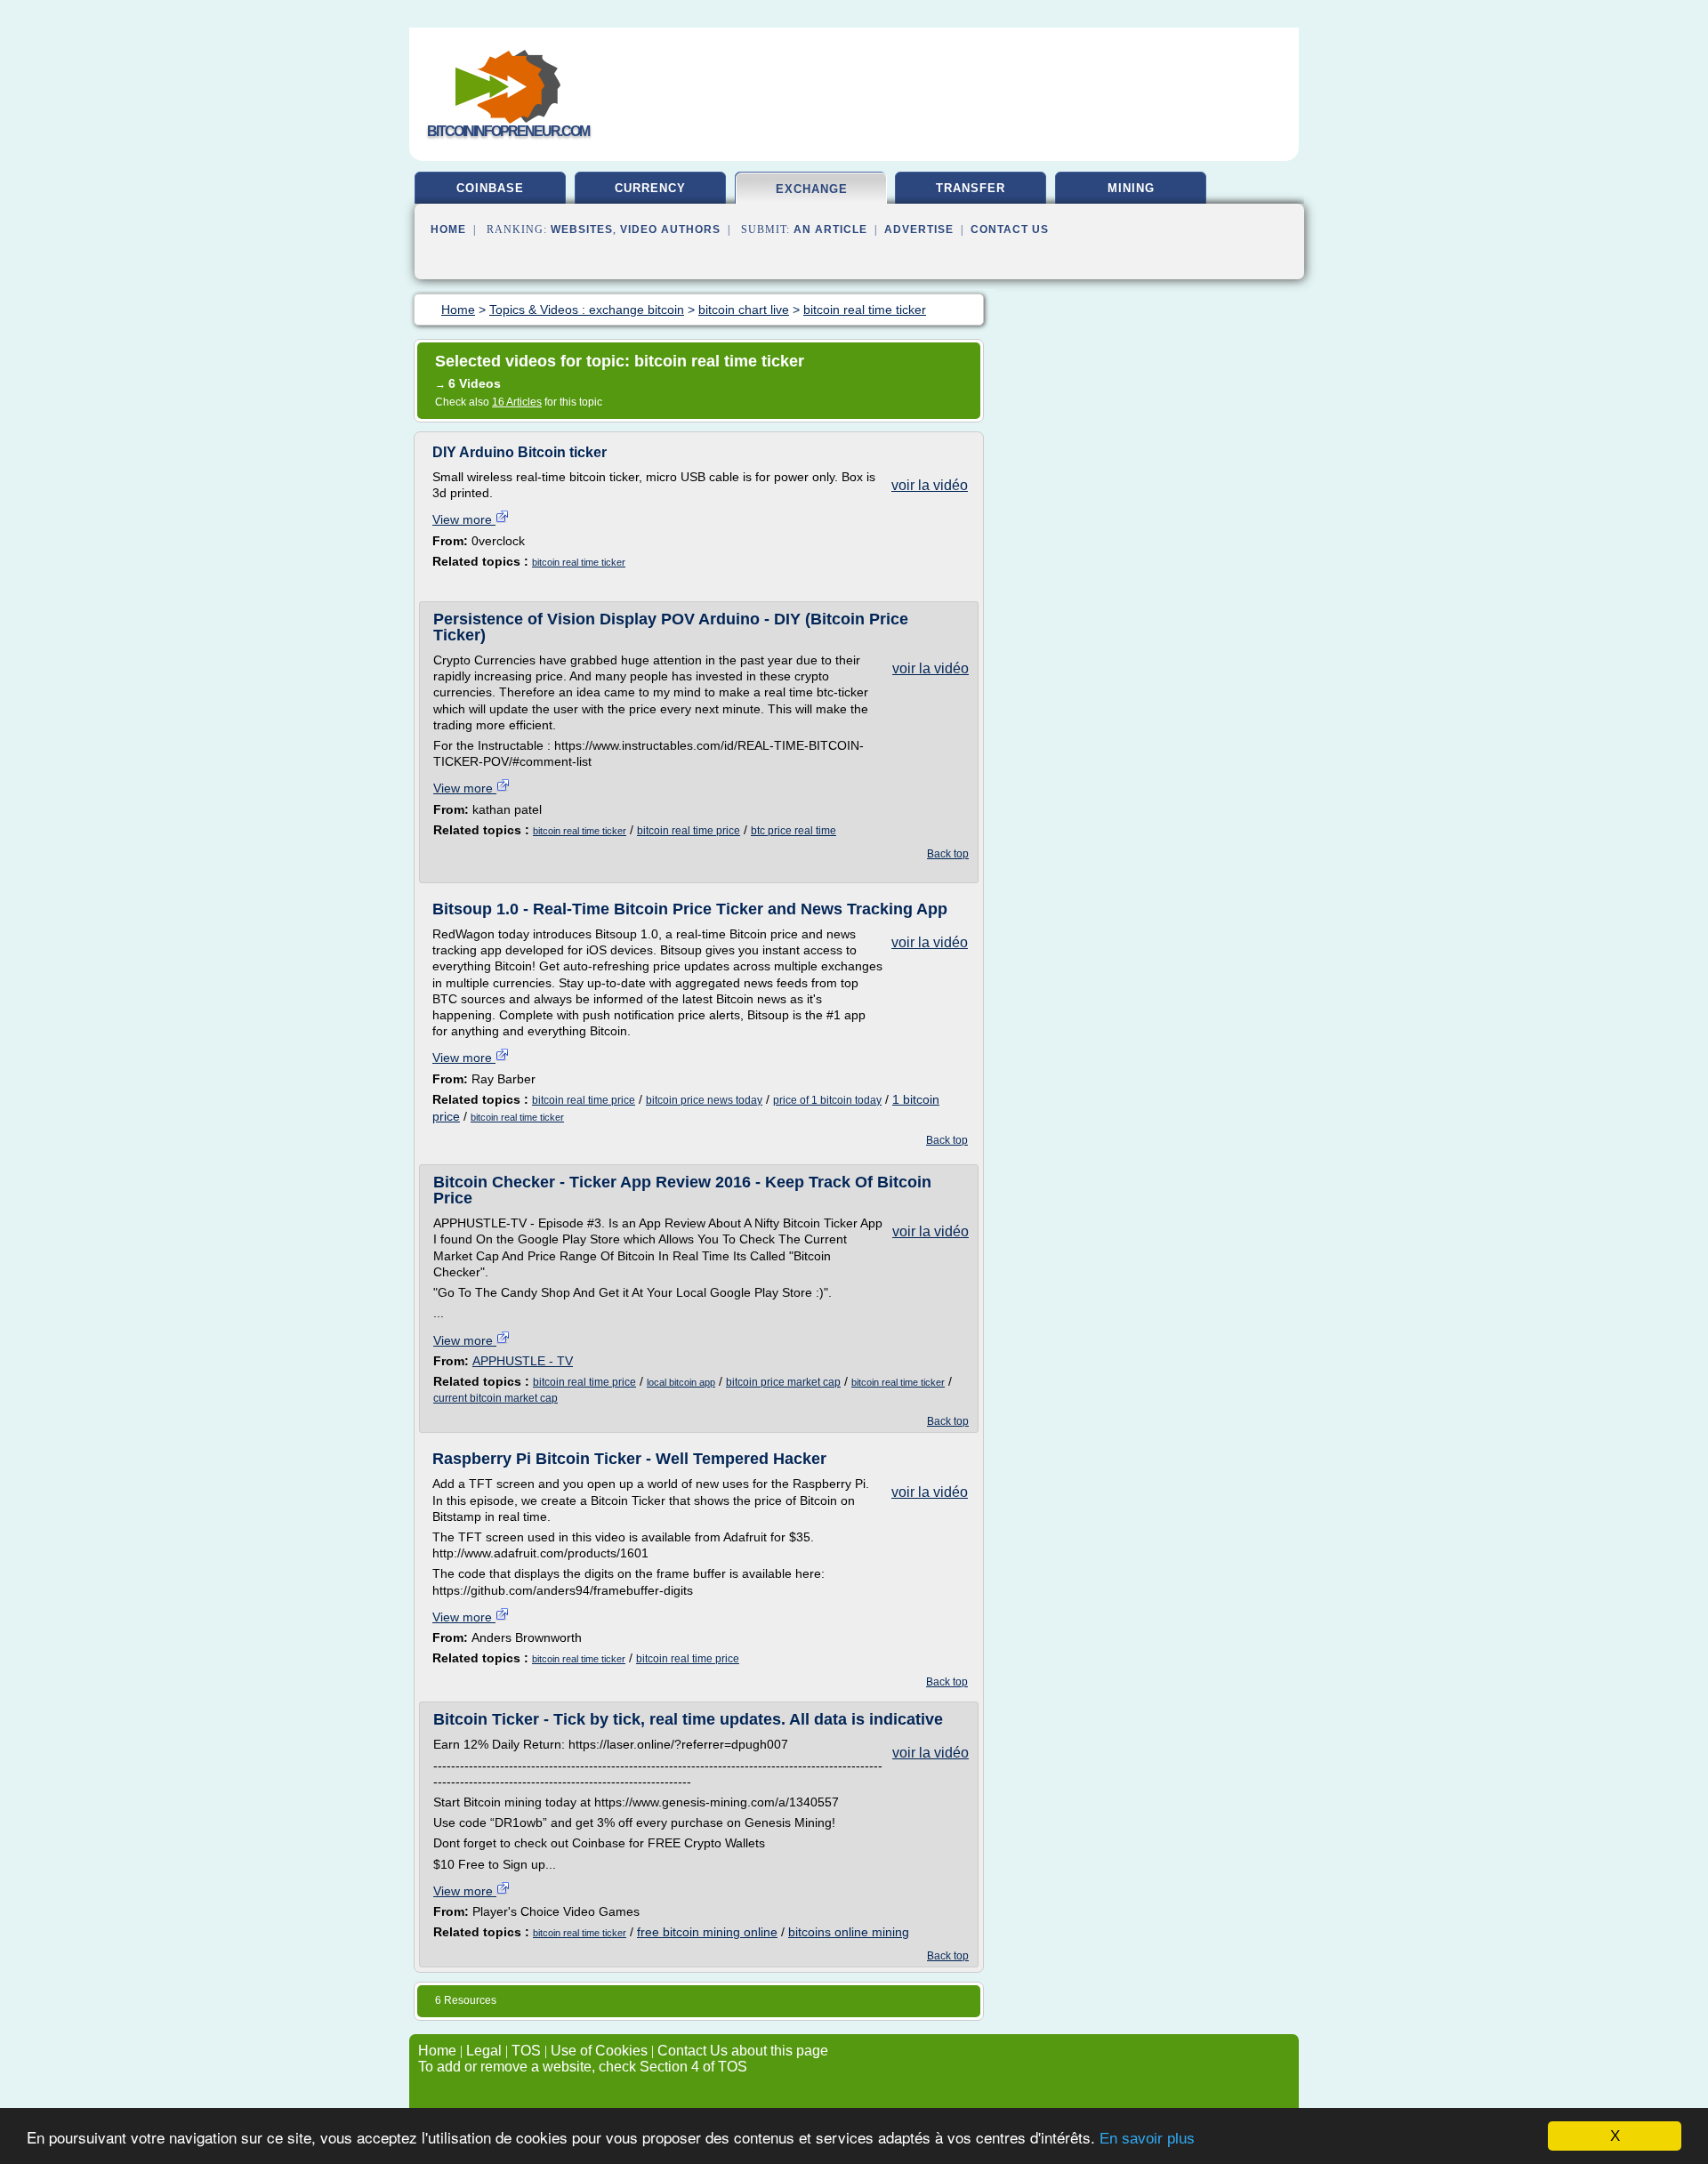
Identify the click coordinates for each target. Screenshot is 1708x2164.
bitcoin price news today (704, 1100)
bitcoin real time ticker (579, 562)
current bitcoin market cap (495, 1398)
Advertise (919, 229)
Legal (484, 2051)
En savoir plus (1147, 2139)
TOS (526, 2051)
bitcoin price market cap (783, 1382)
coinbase (490, 188)
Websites (582, 229)
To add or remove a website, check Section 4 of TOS (583, 2067)
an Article (830, 229)
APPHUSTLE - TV (523, 1361)
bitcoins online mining (849, 1932)
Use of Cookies (599, 2051)
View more (464, 519)
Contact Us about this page (743, 2051)
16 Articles (517, 402)
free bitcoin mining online (707, 1932)
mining (1131, 188)
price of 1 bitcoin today (827, 1100)
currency (650, 188)
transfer (971, 188)
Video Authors (670, 229)
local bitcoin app (681, 1382)
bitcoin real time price (689, 831)
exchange (812, 189)
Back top (948, 854)
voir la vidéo (930, 485)
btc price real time (794, 831)
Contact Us (1010, 229)
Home (448, 229)
